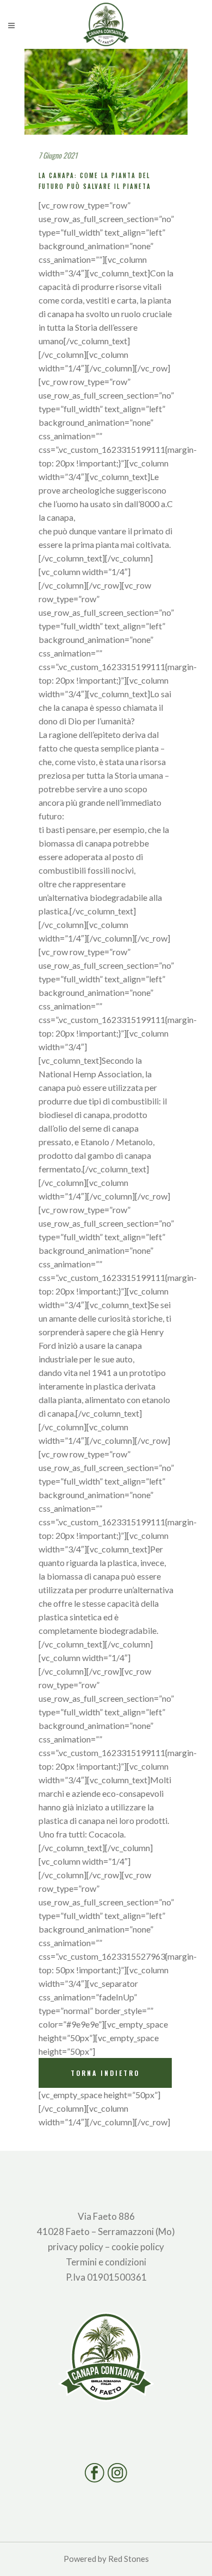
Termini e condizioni (106, 2262)
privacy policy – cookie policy (106, 2247)
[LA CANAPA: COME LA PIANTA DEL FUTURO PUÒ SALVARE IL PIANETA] (106, 92)
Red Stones (129, 2559)
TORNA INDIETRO (105, 2073)
